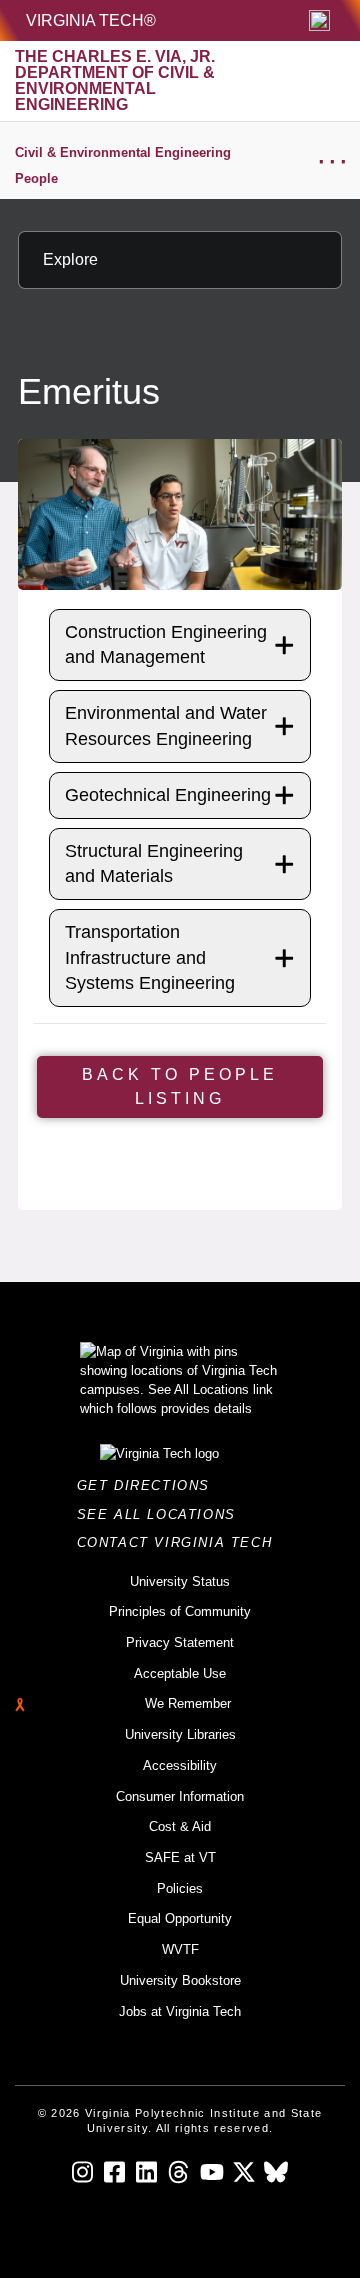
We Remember (188, 1703)
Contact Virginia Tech (180, 1542)
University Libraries (180, 1734)
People (36, 178)
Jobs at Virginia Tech (180, 2011)
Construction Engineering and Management (166, 644)
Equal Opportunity (180, 1918)
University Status (180, 1581)
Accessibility (180, 1765)
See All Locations (162, 1514)
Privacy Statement (180, 1642)
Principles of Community (180, 1611)
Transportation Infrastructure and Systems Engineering (150, 957)
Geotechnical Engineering (168, 795)
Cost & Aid (180, 1826)
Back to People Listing (180, 1086)
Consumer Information (180, 1796)
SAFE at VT (180, 1857)
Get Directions (149, 1485)
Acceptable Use (180, 1673)
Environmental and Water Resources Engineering (166, 725)
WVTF (180, 1949)
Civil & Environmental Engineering (123, 152)
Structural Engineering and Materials (154, 863)
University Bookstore (180, 1980)
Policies (180, 1888)
